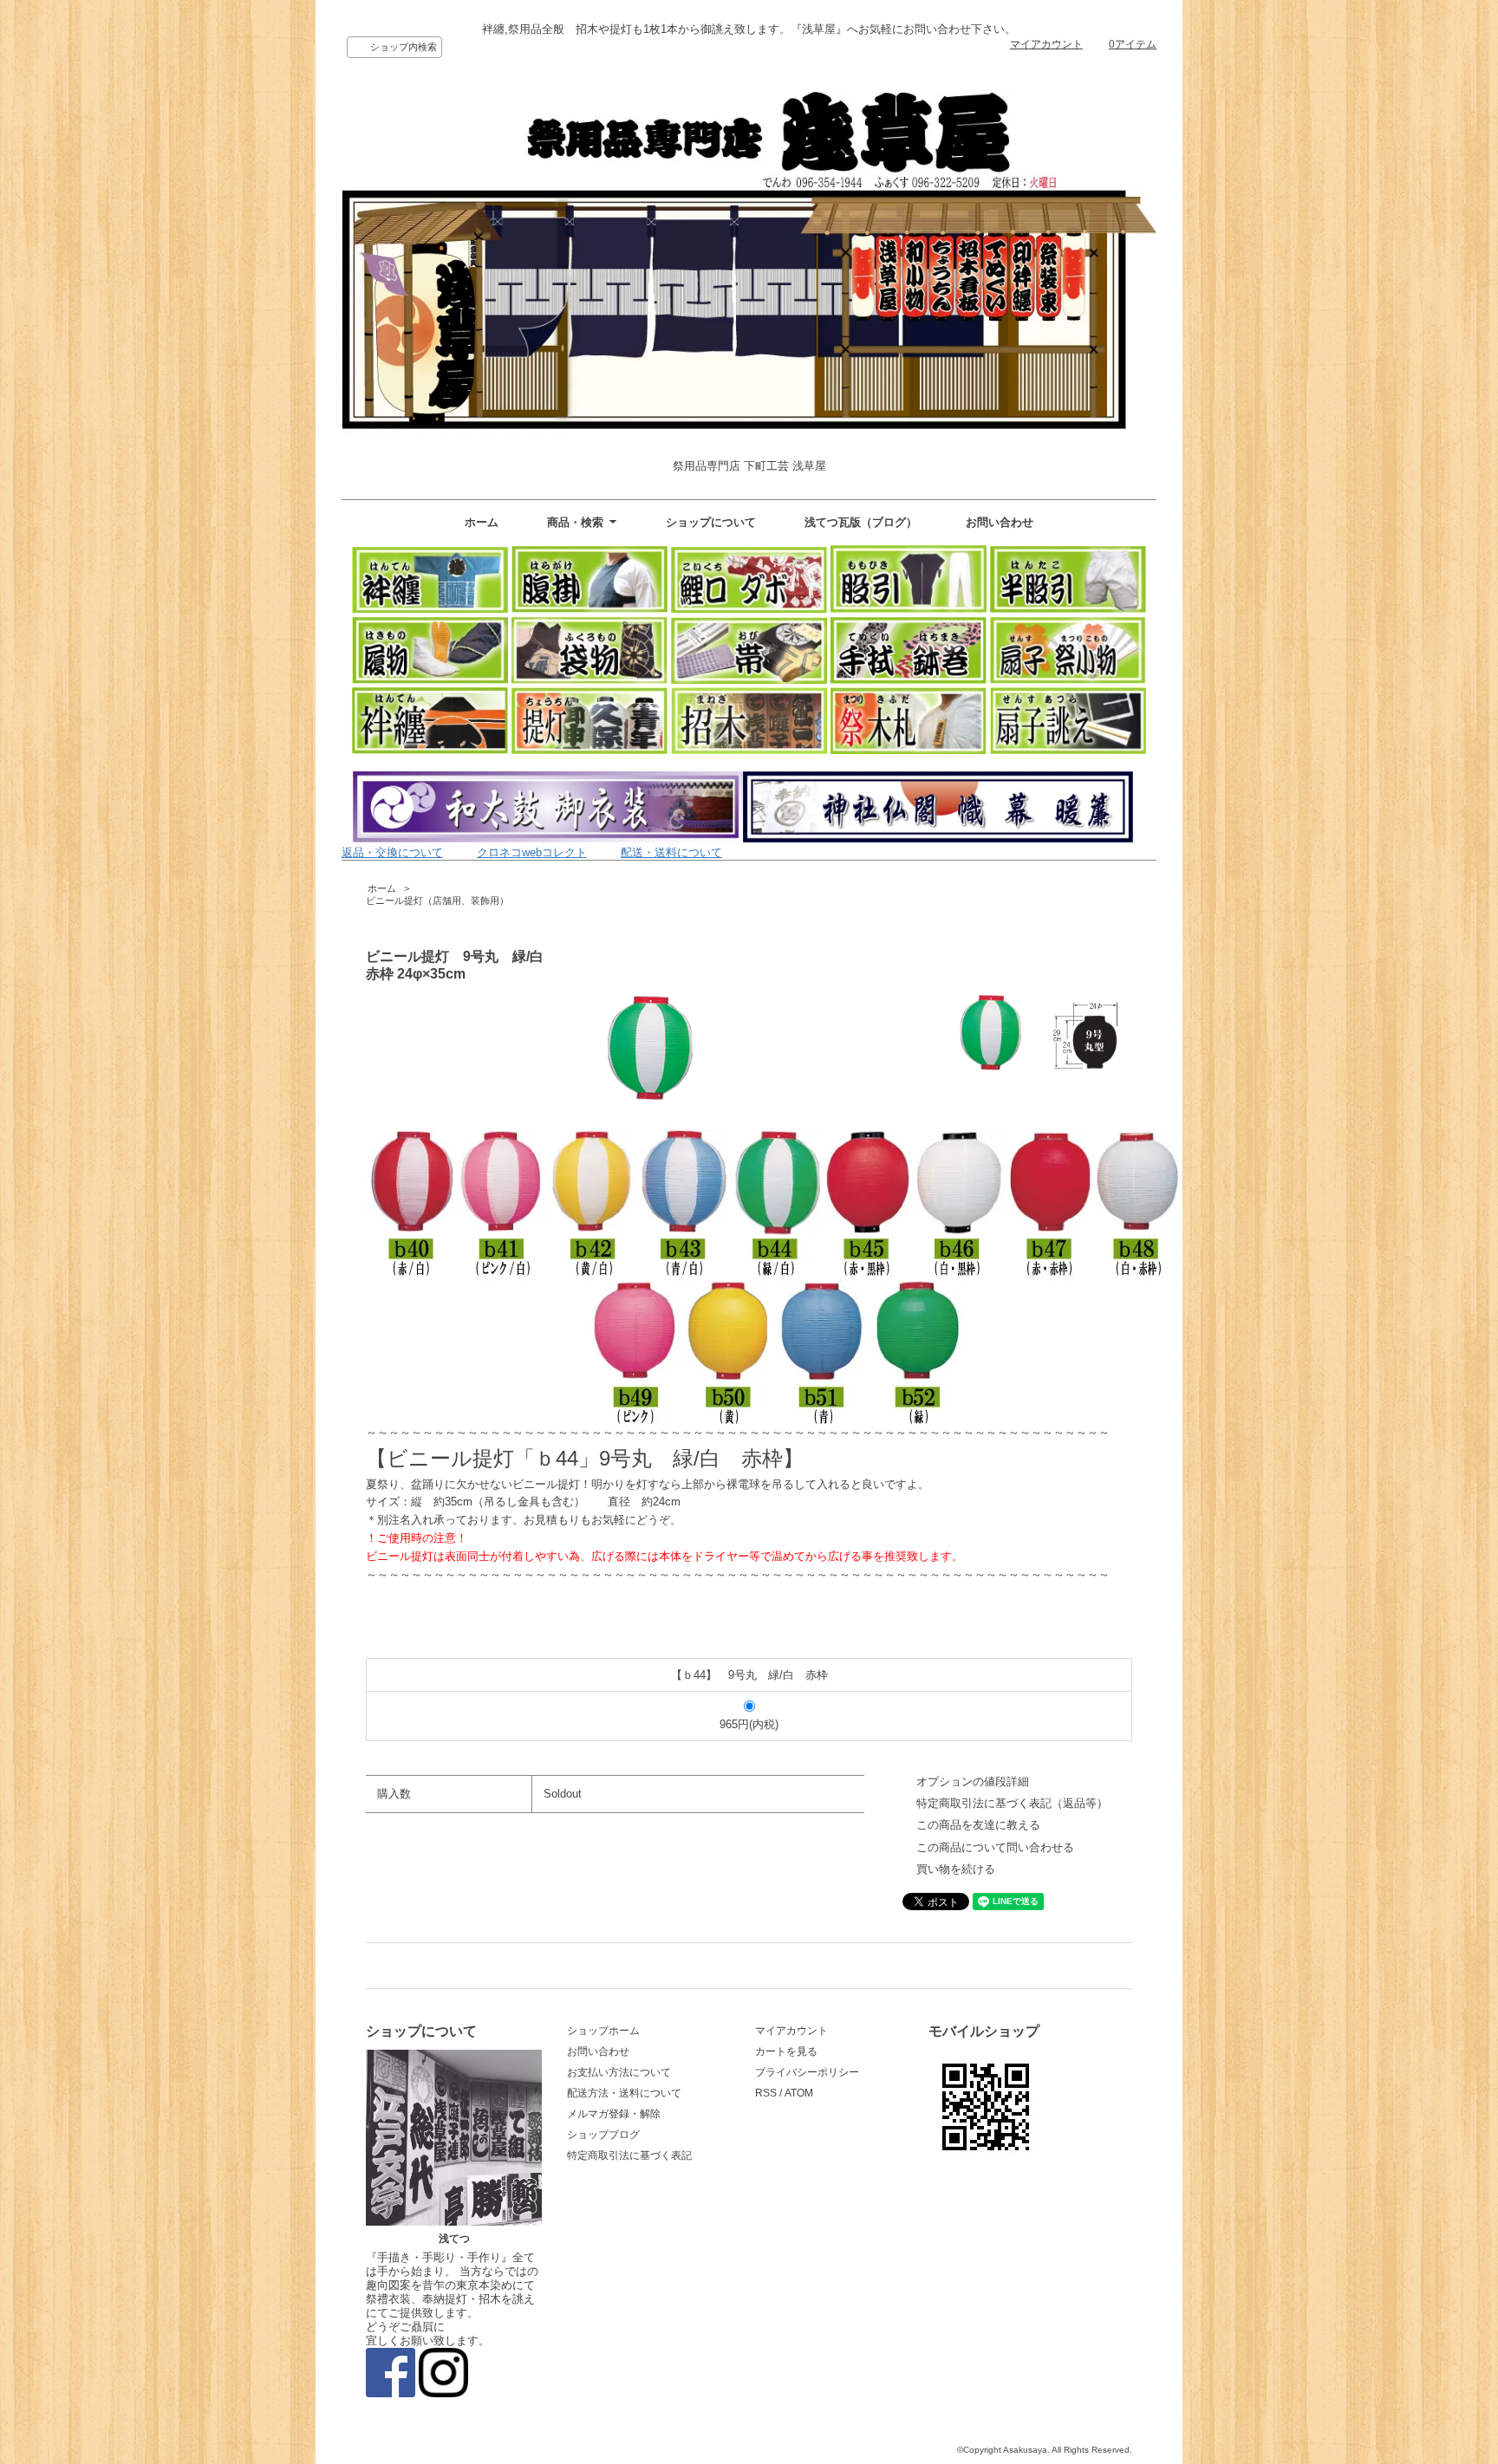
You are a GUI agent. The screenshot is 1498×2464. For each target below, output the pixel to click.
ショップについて (711, 522)
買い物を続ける (956, 1869)
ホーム (482, 522)
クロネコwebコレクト (532, 852)
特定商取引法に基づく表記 (629, 2155)
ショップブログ (603, 2135)
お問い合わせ (1000, 522)
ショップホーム (603, 2031)
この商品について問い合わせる (995, 1847)
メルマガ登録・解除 (614, 2114)
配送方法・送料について (624, 2093)
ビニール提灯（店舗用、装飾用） (437, 900)
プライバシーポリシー (807, 2072)
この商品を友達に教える (978, 1825)
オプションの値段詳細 (973, 1781)
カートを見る (786, 2051)
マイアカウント (1046, 44)
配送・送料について (671, 852)
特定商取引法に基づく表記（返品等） (1012, 1803)
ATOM (799, 2093)
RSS (766, 2093)
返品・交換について (392, 852)
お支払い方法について (619, 2072)
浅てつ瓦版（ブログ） (861, 522)
